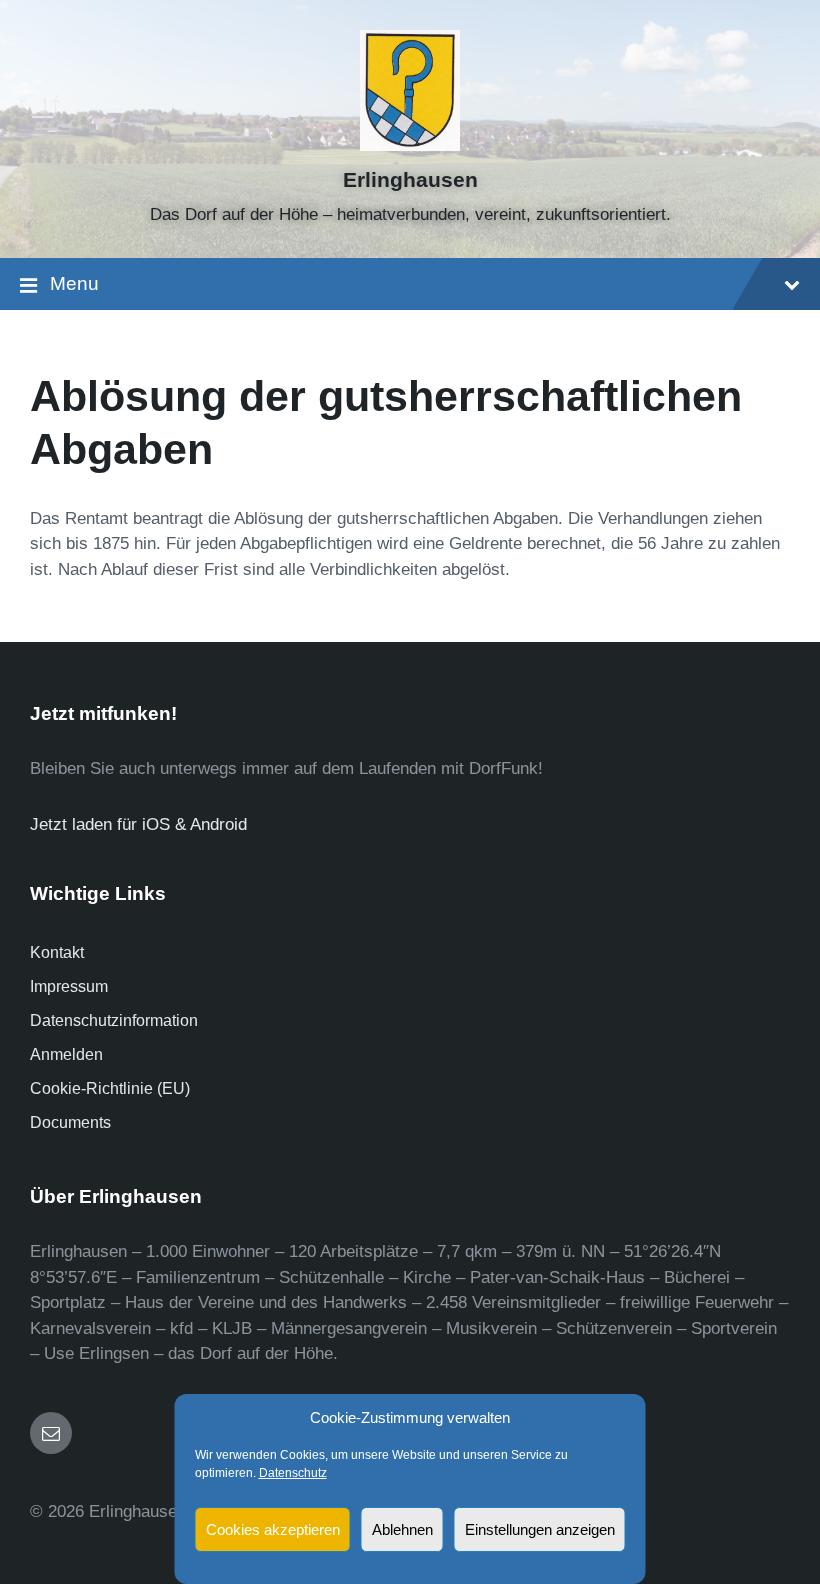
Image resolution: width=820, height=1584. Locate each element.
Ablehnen (402, 1529)
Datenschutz (293, 1473)
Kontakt (57, 952)
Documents (70, 1122)
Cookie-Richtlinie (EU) (110, 1088)
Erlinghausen (410, 180)
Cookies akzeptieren (273, 1529)
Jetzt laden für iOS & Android (138, 824)
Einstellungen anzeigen (540, 1529)
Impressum (69, 986)
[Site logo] (410, 145)
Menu (74, 283)
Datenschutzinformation (114, 1020)
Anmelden (66, 1054)
